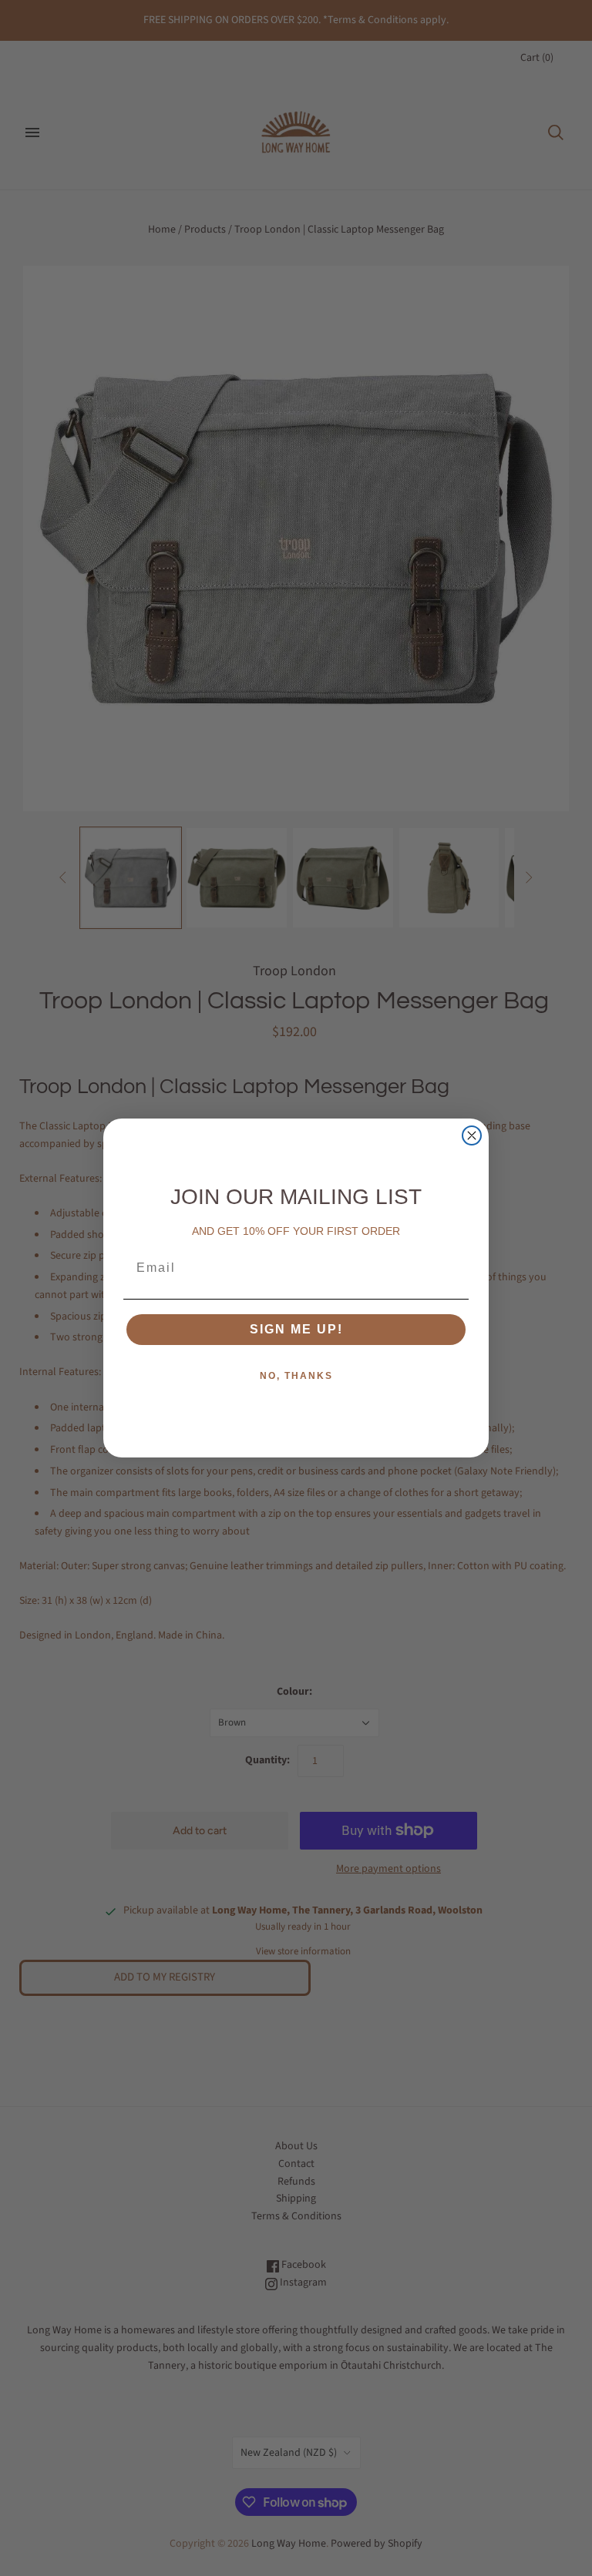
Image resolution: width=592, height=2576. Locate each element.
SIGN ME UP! (296, 1329)
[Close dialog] (472, 1135)
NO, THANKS (296, 1376)
